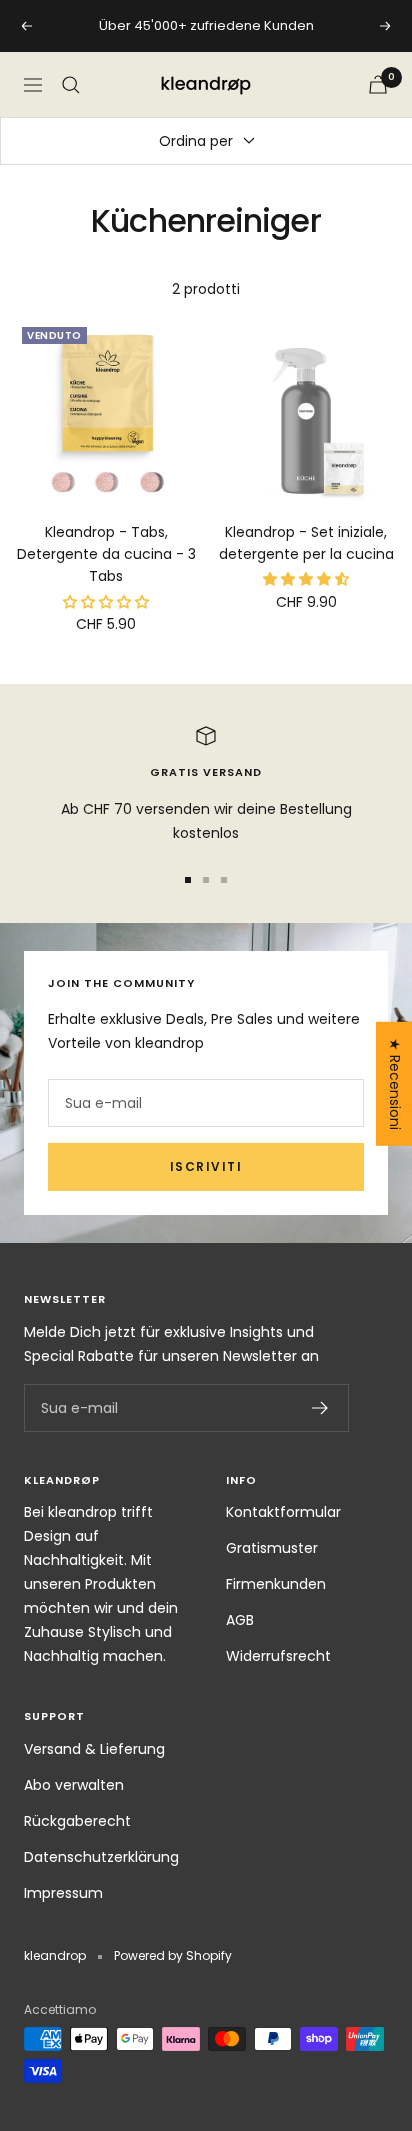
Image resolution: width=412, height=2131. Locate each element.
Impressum (63, 1893)
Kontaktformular (283, 1512)
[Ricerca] (71, 85)
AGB (240, 1620)
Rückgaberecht (77, 1821)
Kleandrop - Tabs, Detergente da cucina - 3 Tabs (106, 554)
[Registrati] (320, 1408)
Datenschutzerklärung (101, 1857)
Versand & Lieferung (94, 1749)
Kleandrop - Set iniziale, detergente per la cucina (306, 543)
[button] (106, 602)
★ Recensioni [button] (395, 1083)
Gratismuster (272, 1548)
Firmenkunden (276, 1584)
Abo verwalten (74, 1785)
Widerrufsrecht (278, 1656)
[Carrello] (378, 84)
